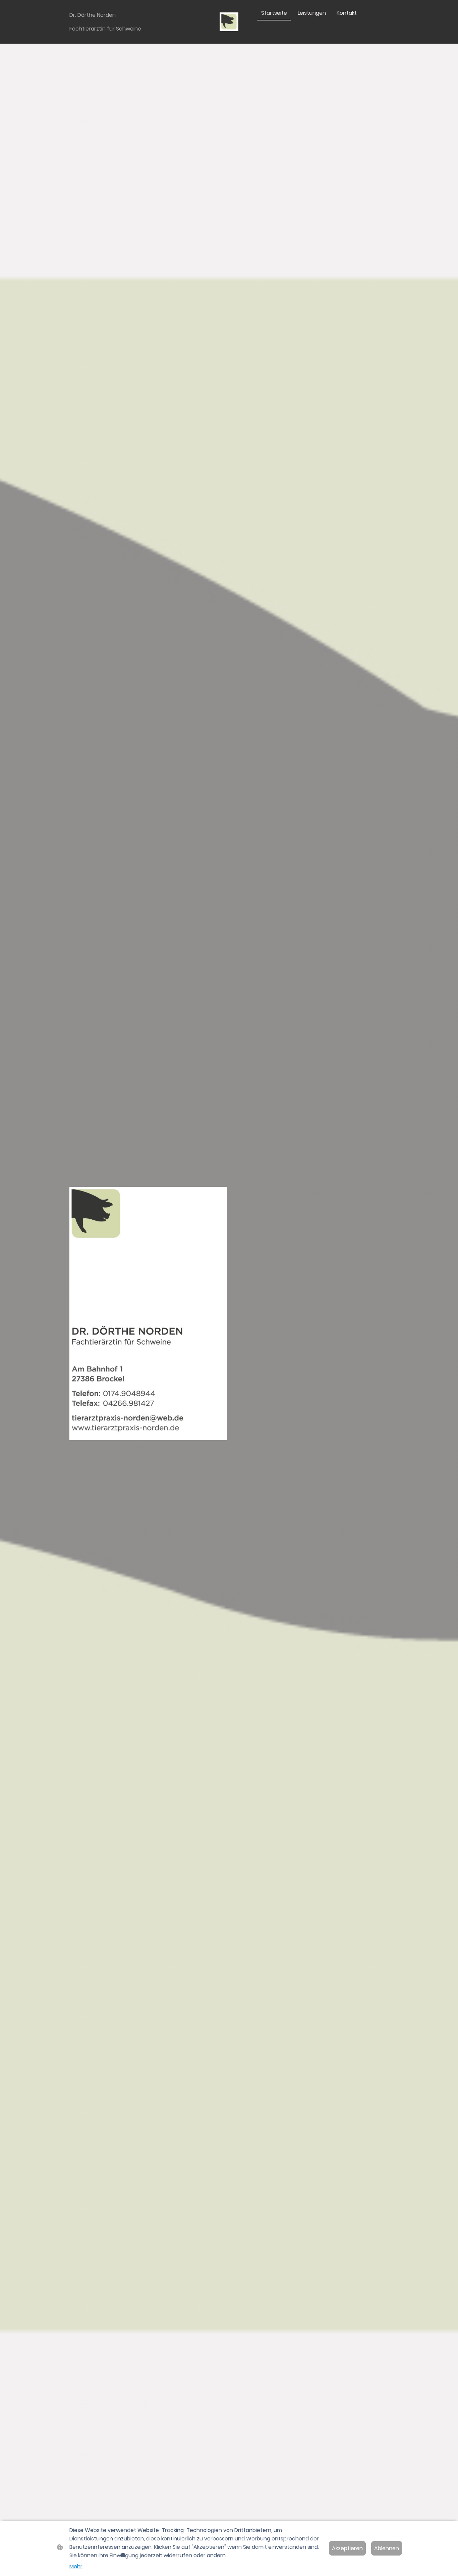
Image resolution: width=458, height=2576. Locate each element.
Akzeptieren (347, 2548)
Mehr (76, 2566)
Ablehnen (387, 2548)
